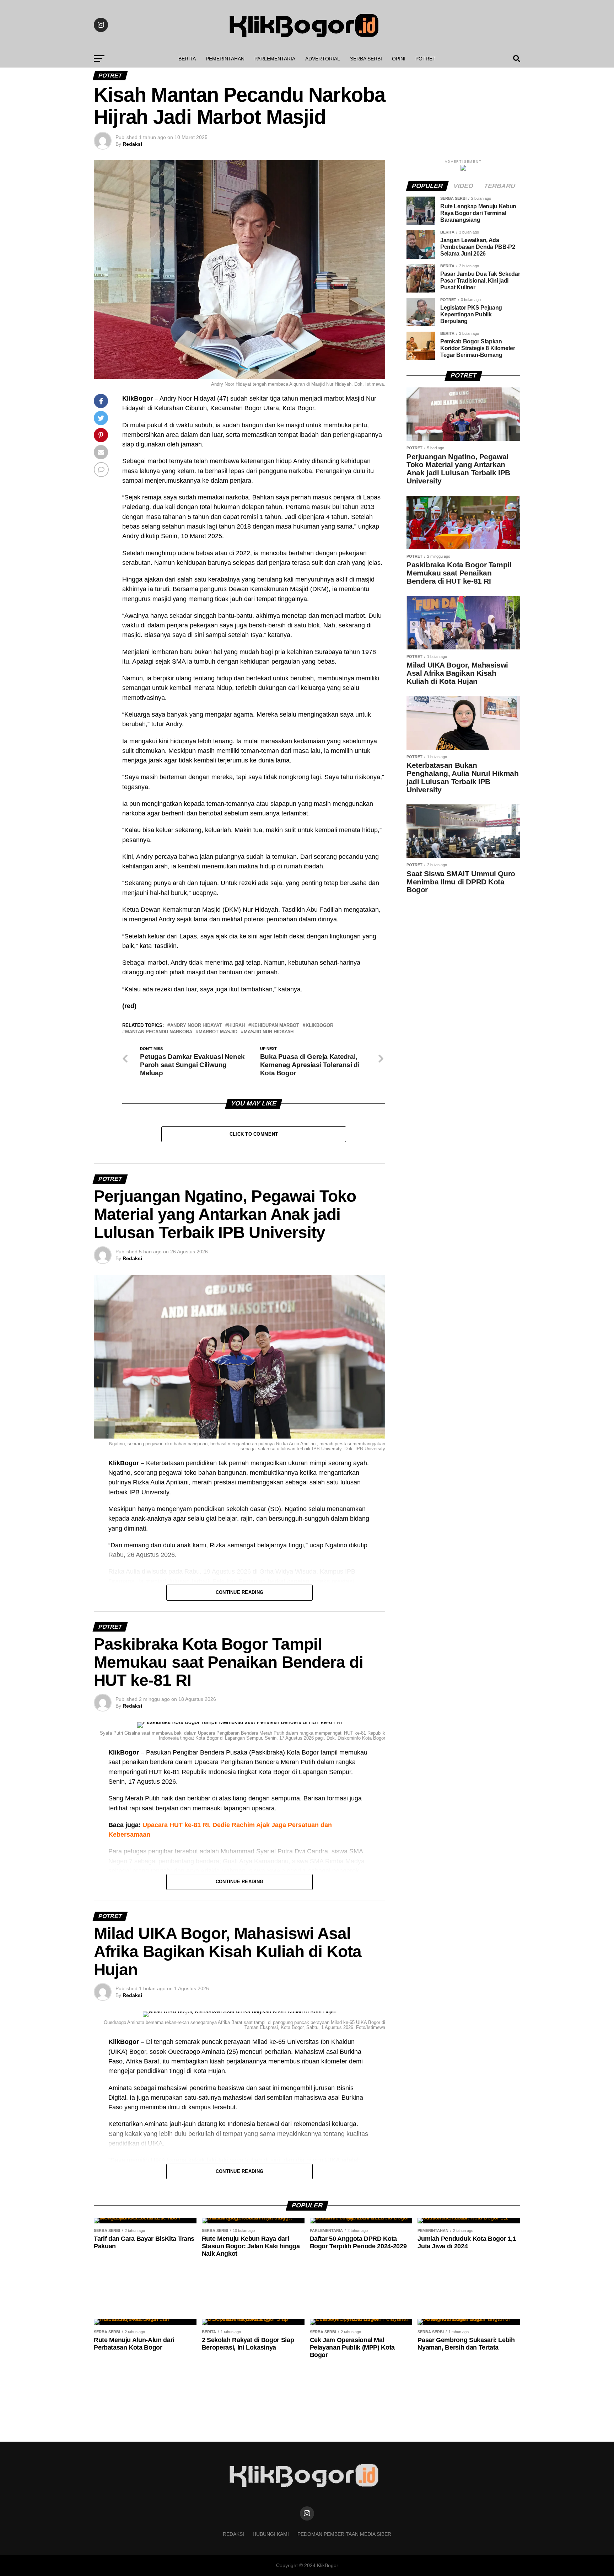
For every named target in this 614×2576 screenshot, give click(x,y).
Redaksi (132, 144)
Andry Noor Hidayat (196, 1026)
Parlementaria (275, 59)
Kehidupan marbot (275, 1026)
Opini (399, 59)
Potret (426, 59)
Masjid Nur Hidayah (269, 1032)
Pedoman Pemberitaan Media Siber (344, 2534)
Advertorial (323, 59)
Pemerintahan (225, 59)
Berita (187, 59)
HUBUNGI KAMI (271, 2534)
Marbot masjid (218, 1032)
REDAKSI (233, 2534)
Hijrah (236, 1026)
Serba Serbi (366, 59)
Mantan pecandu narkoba (159, 1032)
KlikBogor (319, 1026)
